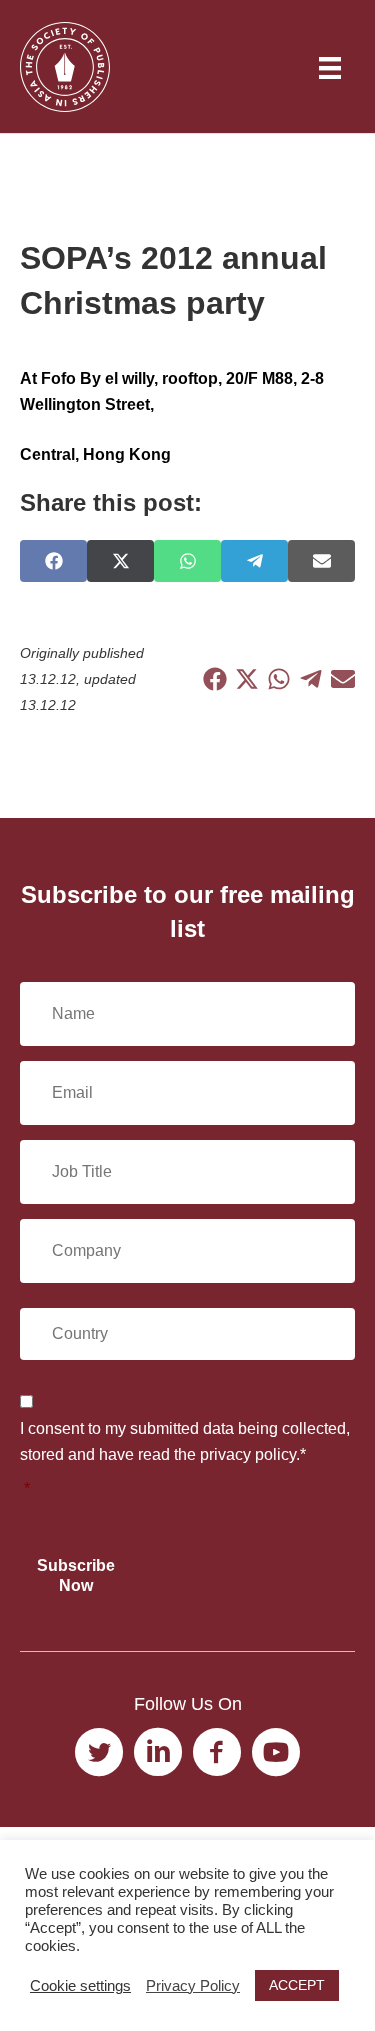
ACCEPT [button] (297, 1985)
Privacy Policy (193, 1986)
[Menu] (330, 68)
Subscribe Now (76, 1575)
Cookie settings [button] (80, 1986)
